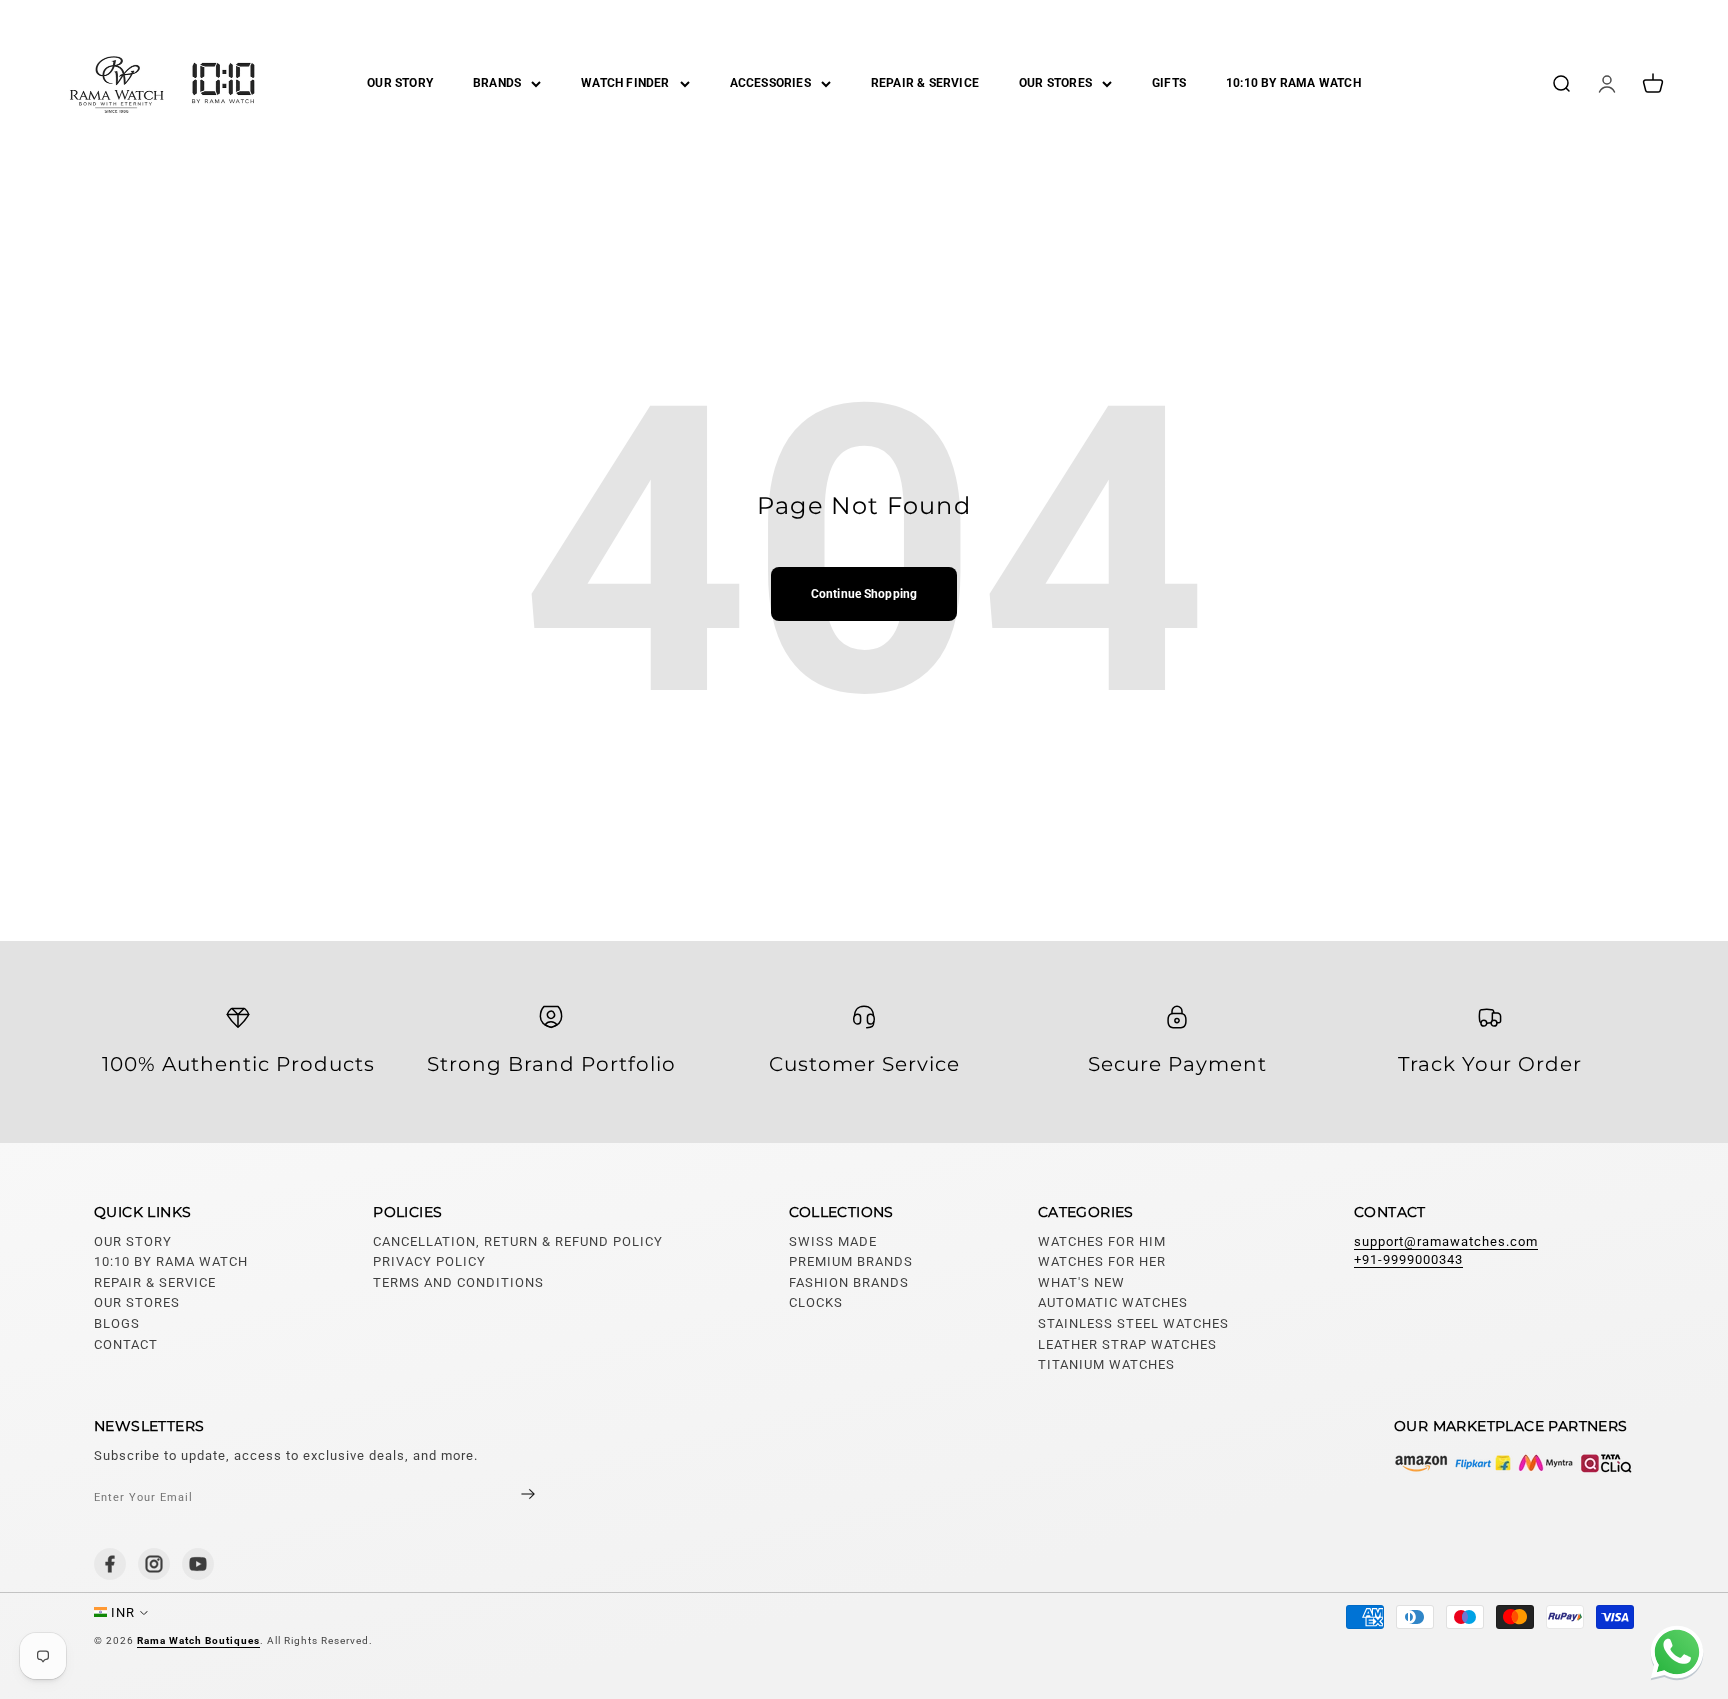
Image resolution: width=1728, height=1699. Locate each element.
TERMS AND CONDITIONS (458, 1282)
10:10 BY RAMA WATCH (1293, 83)
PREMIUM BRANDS (851, 1261)
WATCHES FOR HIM (1102, 1241)
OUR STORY (400, 83)
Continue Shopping (864, 594)
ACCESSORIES (770, 83)
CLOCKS (816, 1302)
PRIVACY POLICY (429, 1261)
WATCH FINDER (625, 83)
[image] (1514, 1463)
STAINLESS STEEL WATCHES (1133, 1323)
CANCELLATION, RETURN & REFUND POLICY (518, 1241)
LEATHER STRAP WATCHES (1127, 1344)
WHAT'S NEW (1081, 1282)
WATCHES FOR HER (1102, 1261)
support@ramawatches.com (1446, 1241)
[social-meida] (110, 1564)
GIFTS (1169, 83)
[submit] (511, 1496)
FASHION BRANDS (849, 1282)
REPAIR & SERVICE (925, 83)
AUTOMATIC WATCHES (1113, 1302)
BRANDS (497, 83)
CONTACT (126, 1344)
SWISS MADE (833, 1241)
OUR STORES (1055, 83)
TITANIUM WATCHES (1106, 1364)
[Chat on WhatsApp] (1673, 1655)
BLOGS (117, 1323)
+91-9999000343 (1408, 1259)
